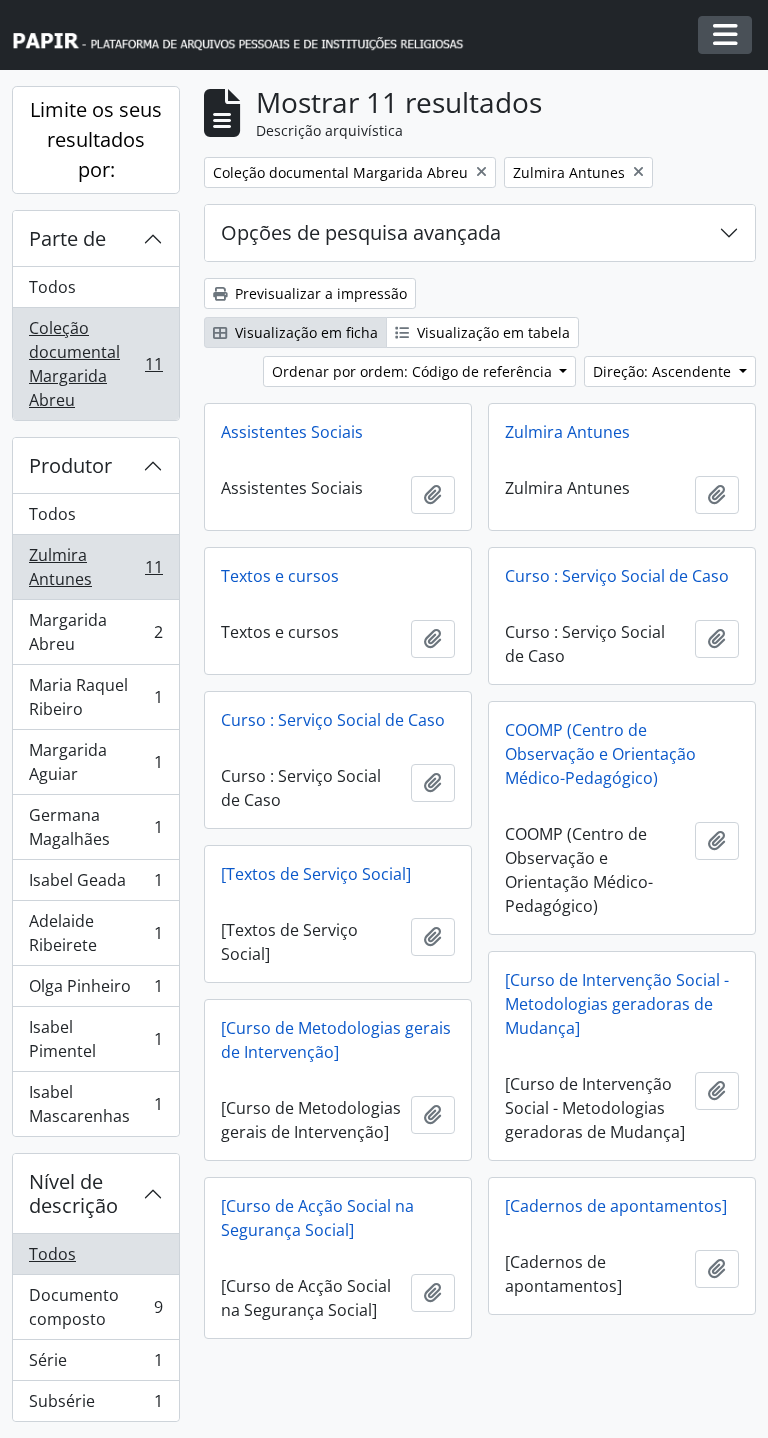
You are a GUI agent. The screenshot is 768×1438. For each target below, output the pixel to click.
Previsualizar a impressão (319, 293)
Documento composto (95, 1307)
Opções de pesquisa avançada (361, 232)
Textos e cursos (280, 576)
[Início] (247, 35)
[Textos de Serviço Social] (316, 874)
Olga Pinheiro (95, 991)
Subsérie (95, 1405)
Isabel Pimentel (95, 1039)
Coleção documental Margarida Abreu (95, 364)
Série (95, 1365)
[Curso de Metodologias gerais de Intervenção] (336, 1040)
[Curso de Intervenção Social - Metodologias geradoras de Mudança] (617, 1004)
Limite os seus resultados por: (96, 139)
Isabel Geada (95, 885)
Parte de (67, 238)
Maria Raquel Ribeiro (95, 697)
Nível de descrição (73, 1193)
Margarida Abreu (95, 632)
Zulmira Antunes (95, 567)
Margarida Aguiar (95, 762)
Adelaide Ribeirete (95, 933)
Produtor (70, 465)
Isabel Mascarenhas (95, 1104)
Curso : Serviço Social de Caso (617, 576)
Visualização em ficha (304, 332)
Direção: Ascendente (664, 371)
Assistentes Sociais (292, 432)
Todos (52, 287)
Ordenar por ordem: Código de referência (414, 371)
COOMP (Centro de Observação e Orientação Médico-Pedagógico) (600, 754)
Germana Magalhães (95, 827)
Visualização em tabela (491, 332)
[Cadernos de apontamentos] (616, 1206)
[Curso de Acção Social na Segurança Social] (317, 1218)
